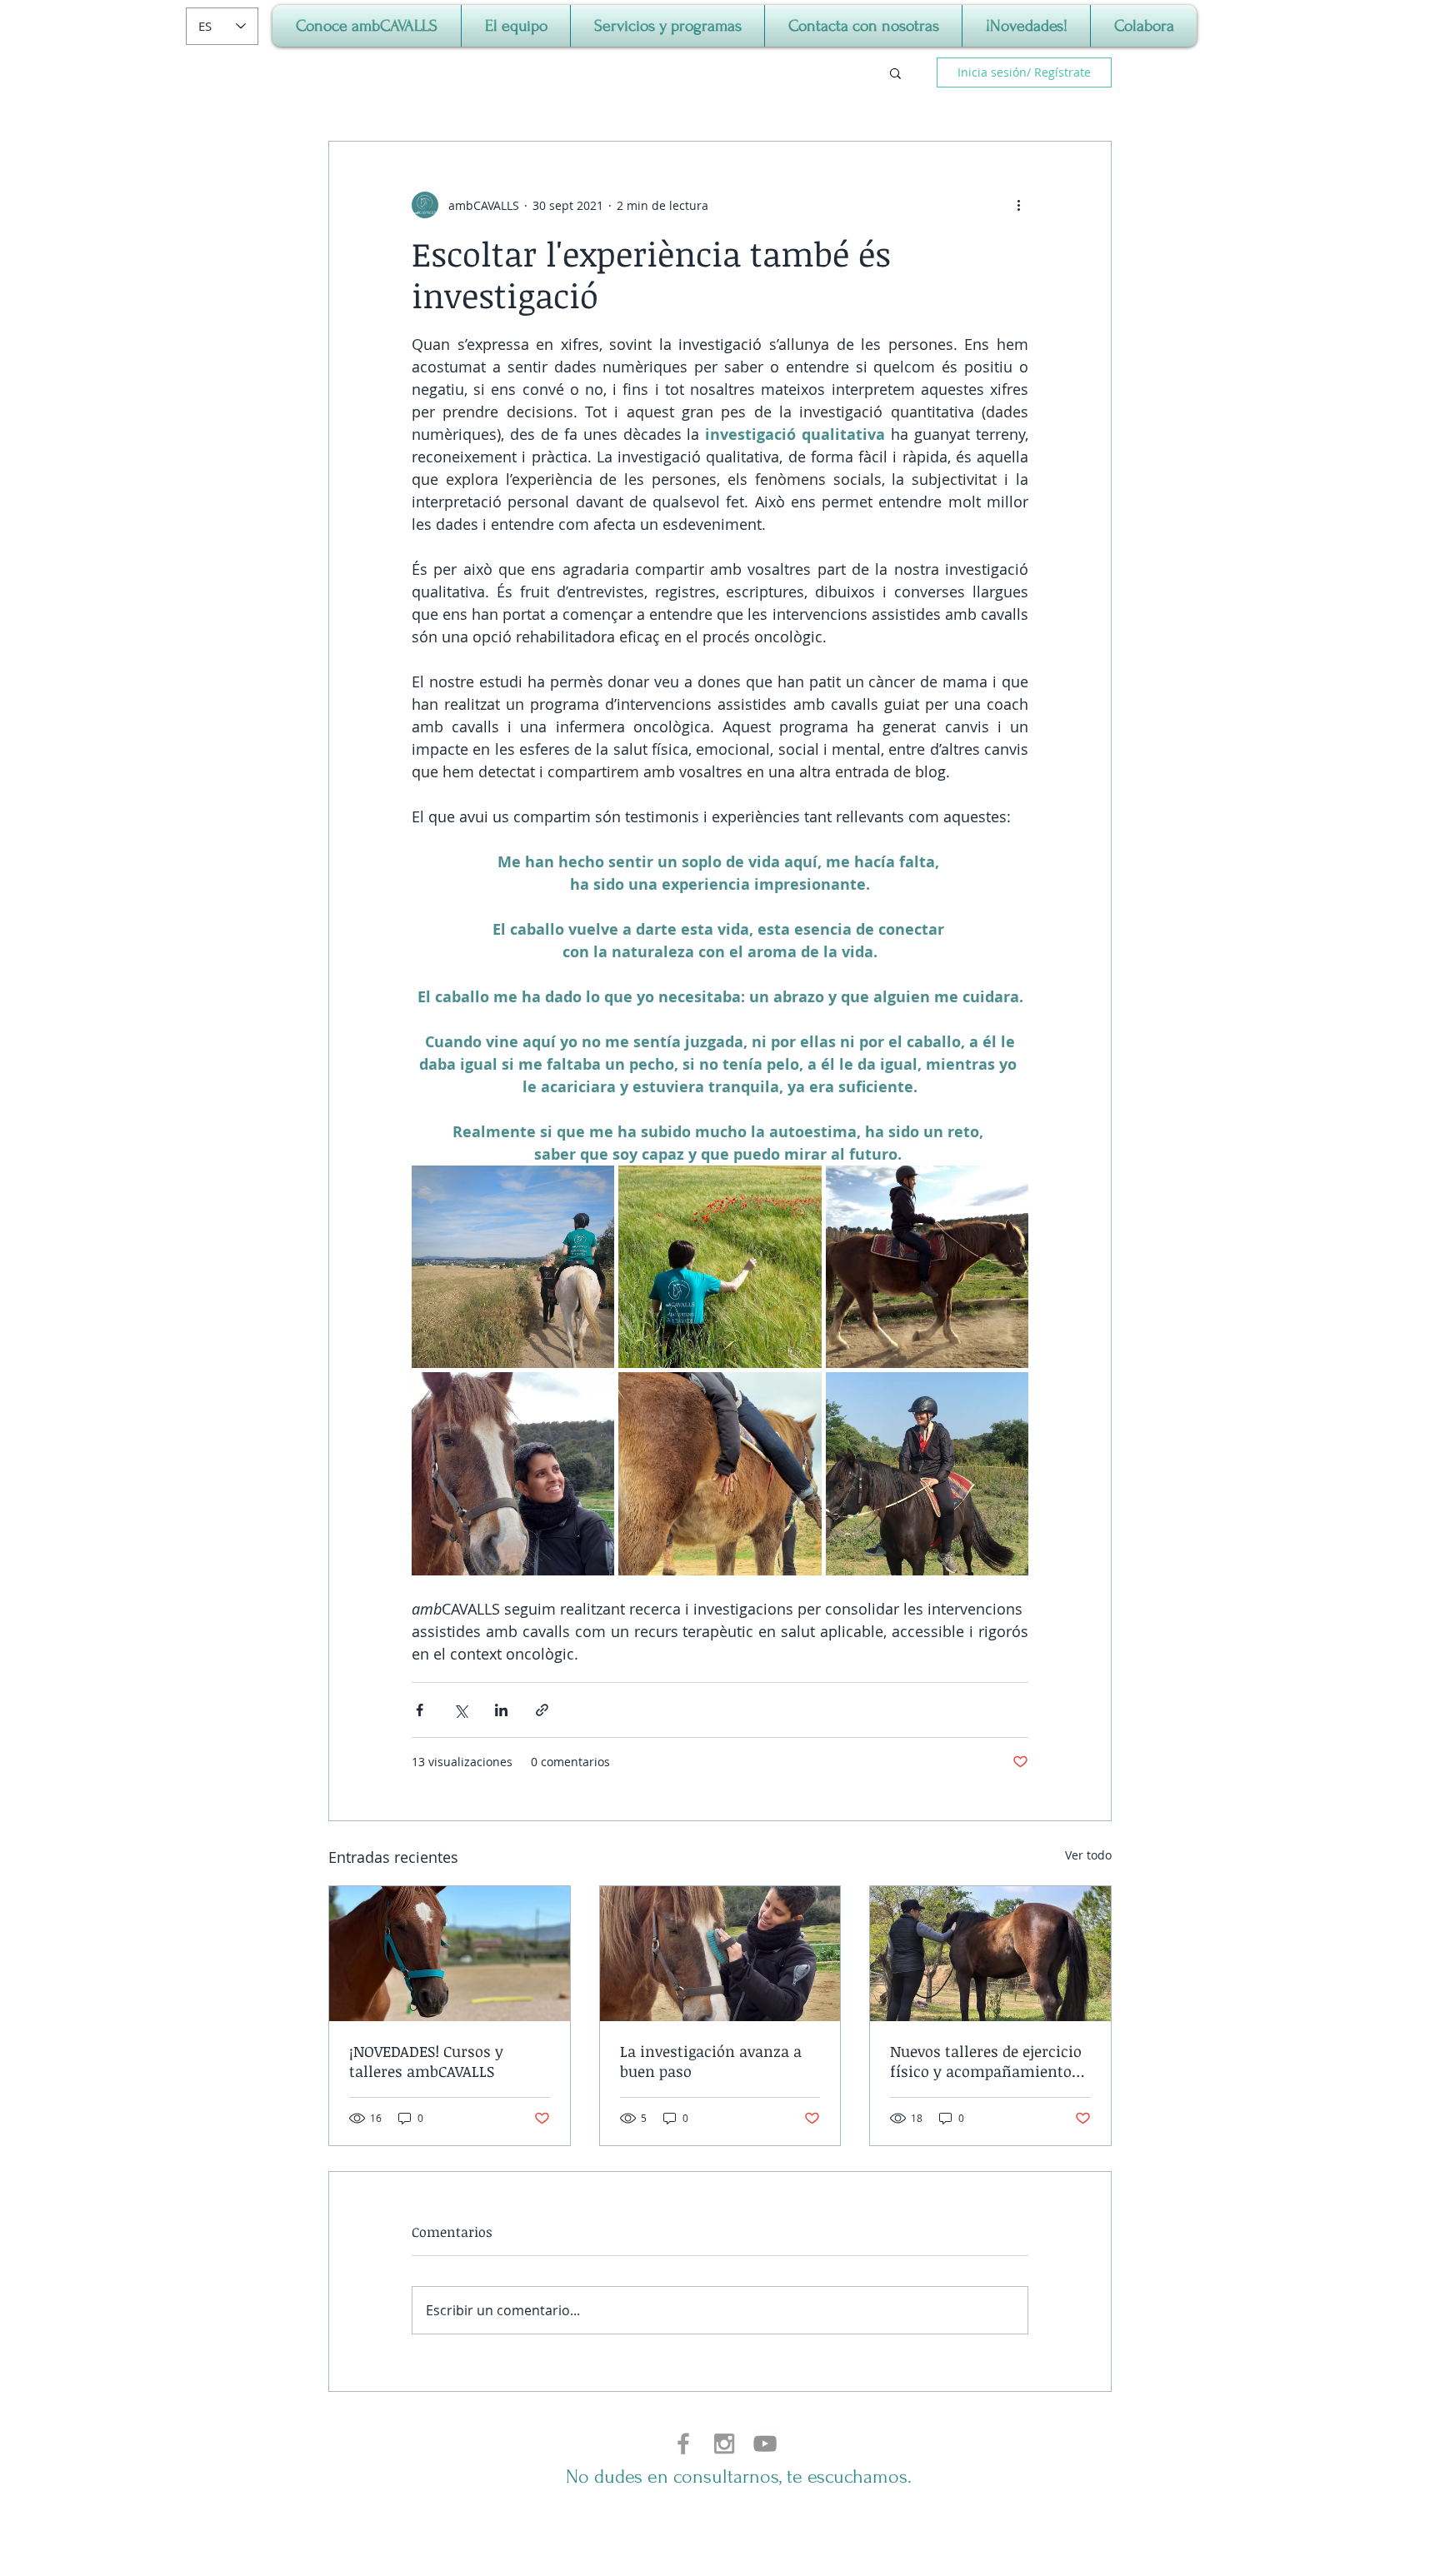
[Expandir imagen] (513, 1267)
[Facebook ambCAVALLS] (683, 2444)
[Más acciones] (1018, 205)
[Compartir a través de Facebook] (420, 1710)
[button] (895, 72)
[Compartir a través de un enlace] (542, 1710)
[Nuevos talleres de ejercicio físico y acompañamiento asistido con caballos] (990, 1954)
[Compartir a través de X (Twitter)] (460, 1710)
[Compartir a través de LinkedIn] (501, 1710)
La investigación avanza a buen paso (711, 2061)
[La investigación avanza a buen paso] (720, 1954)
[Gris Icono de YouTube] (765, 2444)
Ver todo (1088, 1855)
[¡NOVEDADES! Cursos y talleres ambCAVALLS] (450, 1954)
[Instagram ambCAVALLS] (724, 2444)
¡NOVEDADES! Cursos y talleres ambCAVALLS (426, 2061)
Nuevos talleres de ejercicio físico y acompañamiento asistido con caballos (986, 2061)
